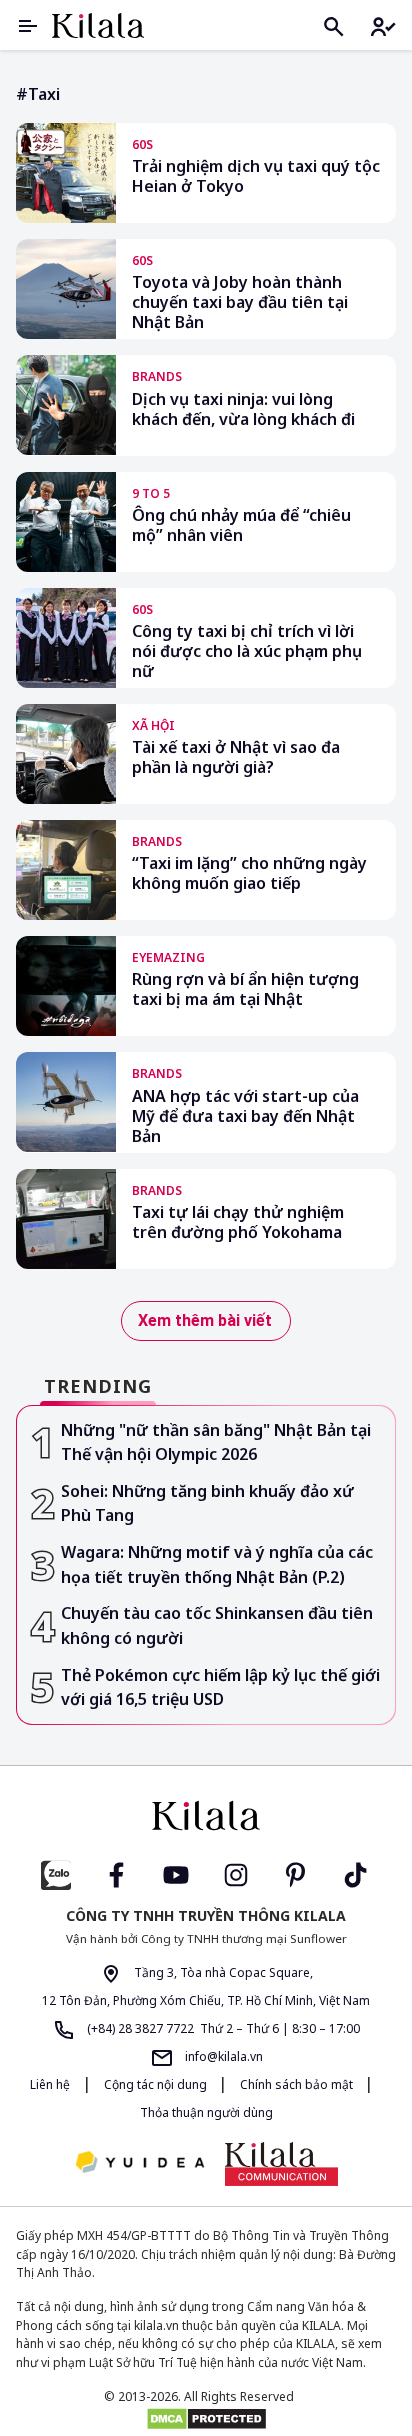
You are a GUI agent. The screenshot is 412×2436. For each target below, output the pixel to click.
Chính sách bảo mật (298, 2084)
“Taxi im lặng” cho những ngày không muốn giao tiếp (249, 873)
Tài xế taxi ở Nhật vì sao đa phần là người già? (236, 757)
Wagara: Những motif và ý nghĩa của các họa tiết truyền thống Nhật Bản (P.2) (217, 1564)
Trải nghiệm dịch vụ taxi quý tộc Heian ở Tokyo (256, 176)
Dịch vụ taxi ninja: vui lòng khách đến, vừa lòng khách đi (243, 409)
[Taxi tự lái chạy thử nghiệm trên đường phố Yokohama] (66, 1219)
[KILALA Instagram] (236, 1873)
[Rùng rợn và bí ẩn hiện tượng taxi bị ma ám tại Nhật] (66, 986)
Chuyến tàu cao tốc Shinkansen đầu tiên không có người (217, 1625)
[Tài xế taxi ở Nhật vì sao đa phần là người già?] (66, 754)
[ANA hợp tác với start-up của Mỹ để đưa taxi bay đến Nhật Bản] (66, 1102)
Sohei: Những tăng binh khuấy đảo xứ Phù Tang (207, 1503)
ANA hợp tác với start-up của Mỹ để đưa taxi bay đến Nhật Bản (245, 1116)
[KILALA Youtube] (176, 1873)
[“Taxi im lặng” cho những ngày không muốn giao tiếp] (66, 870)
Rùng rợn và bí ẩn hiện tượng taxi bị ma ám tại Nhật (245, 989)
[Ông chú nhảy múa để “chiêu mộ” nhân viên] (66, 522)
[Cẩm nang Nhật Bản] (206, 1816)
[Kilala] (98, 25)
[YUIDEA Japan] (140, 2163)
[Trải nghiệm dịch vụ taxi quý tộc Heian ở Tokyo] (66, 173)
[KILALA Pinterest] (296, 1873)
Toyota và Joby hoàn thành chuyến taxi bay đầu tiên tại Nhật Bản (240, 302)
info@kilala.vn (222, 2056)
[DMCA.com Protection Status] (206, 2419)
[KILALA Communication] (281, 2164)
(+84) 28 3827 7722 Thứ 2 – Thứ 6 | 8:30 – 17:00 (222, 2028)
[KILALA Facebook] (56, 1873)
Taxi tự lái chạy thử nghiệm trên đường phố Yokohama (238, 1222)
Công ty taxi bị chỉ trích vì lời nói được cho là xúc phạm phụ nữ (247, 651)
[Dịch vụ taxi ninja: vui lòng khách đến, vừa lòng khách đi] (66, 405)
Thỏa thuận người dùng (206, 2112)
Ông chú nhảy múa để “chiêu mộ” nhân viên (241, 525)
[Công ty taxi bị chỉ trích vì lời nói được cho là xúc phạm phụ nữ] (66, 638)
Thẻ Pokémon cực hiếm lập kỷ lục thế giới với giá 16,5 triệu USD (220, 1687)
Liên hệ (50, 2084)
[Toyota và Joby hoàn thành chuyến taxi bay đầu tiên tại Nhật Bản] (66, 289)
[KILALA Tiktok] (356, 1873)
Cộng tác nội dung (157, 2084)
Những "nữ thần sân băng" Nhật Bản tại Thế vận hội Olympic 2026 (216, 1442)
